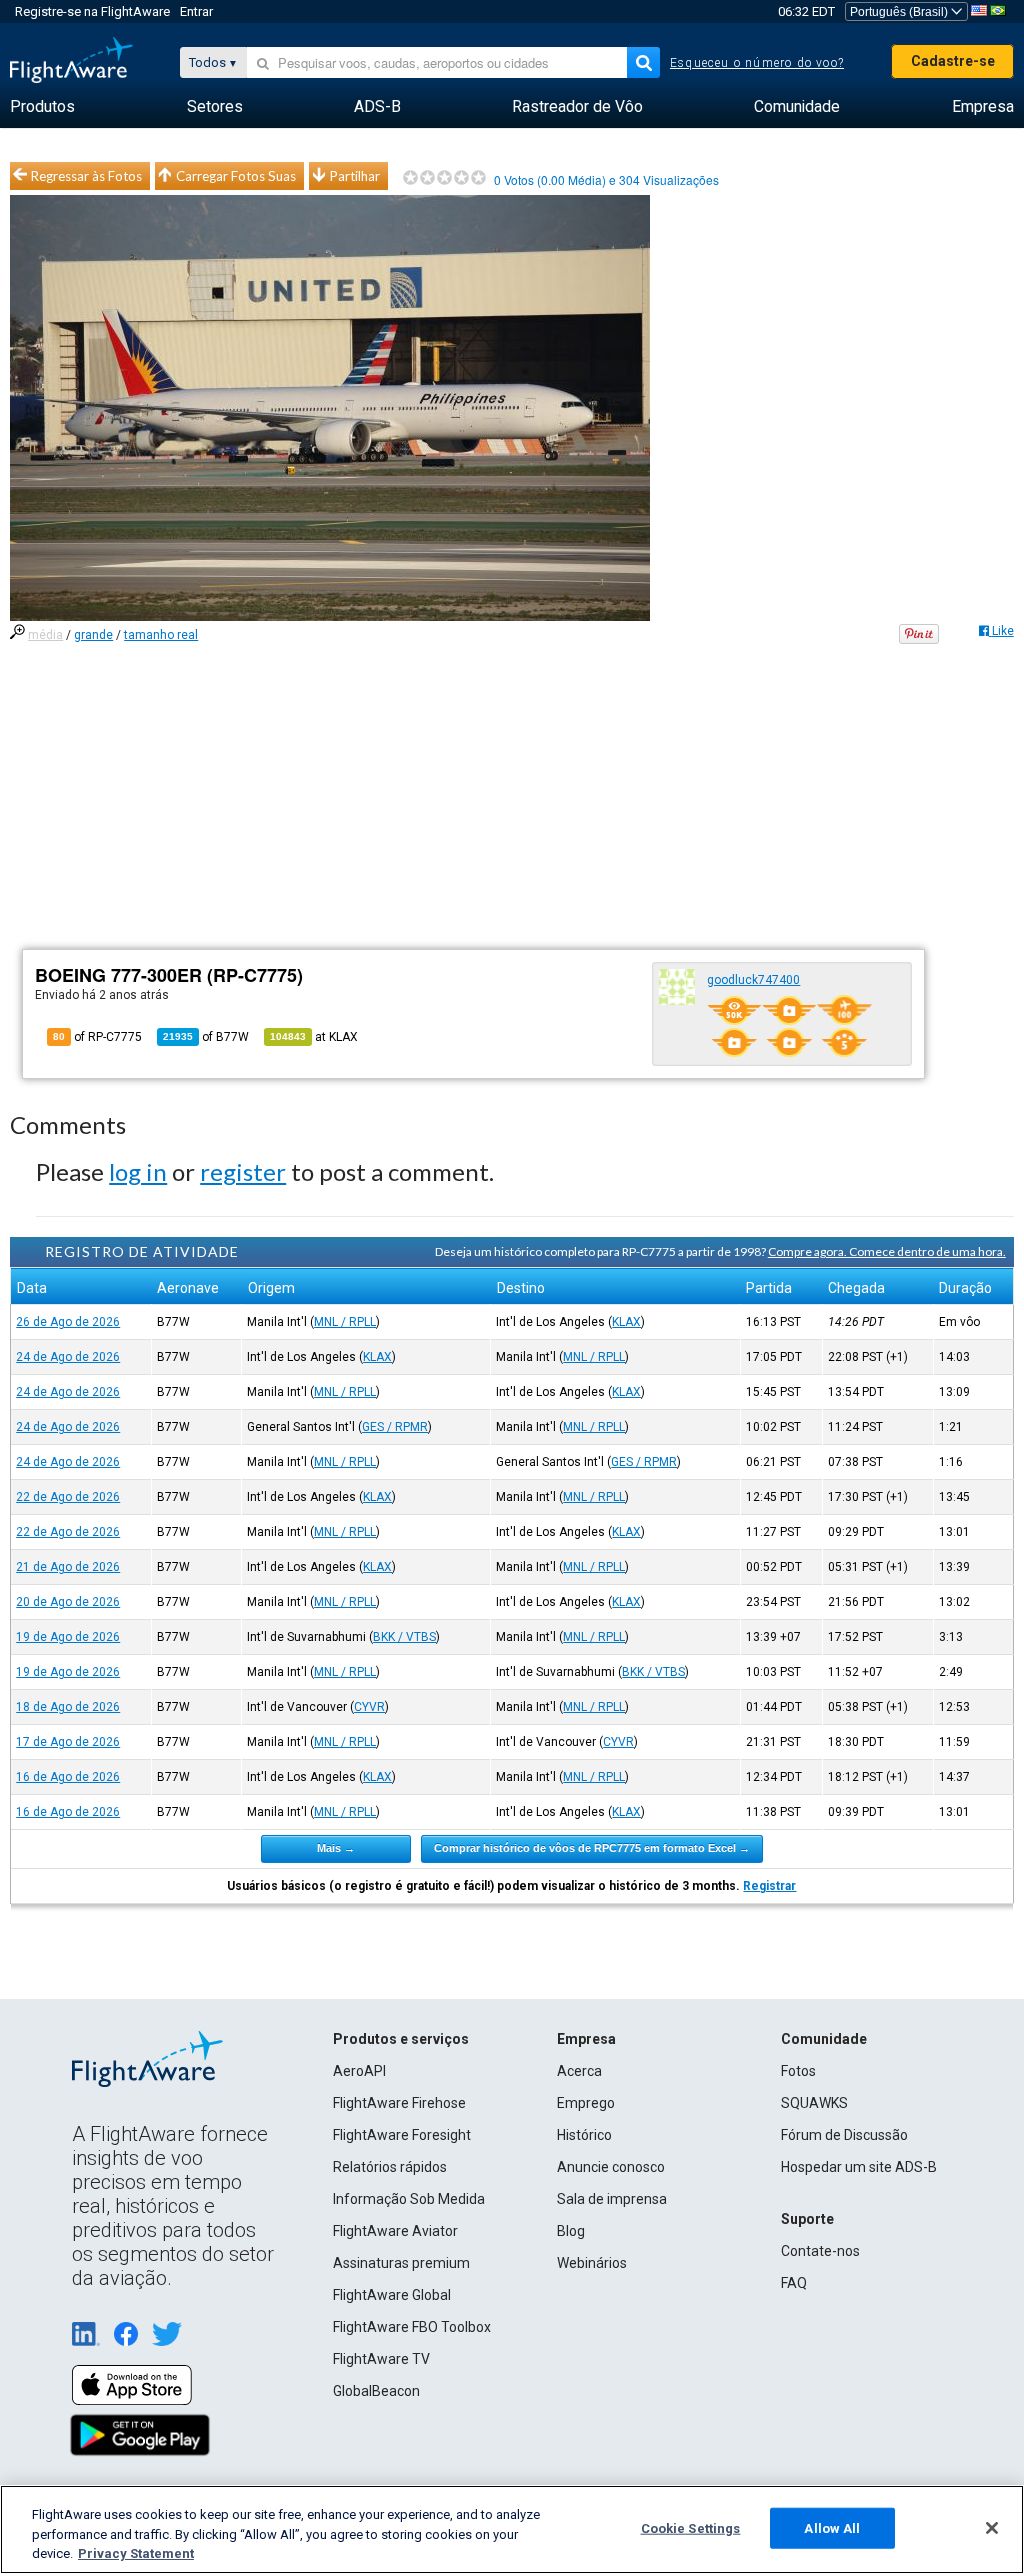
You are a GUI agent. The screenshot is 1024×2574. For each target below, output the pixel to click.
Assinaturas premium (401, 2263)
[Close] (992, 2528)
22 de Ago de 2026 (68, 1497)
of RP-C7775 (97, 1037)
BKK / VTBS (404, 1637)
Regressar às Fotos (86, 176)
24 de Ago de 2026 (68, 1357)
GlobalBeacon (376, 2391)
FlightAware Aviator (395, 2231)
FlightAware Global (392, 2295)
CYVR (369, 1707)
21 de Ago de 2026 (68, 1567)
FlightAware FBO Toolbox (412, 2327)
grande (93, 635)
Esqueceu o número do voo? (757, 63)
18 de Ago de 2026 (68, 1707)
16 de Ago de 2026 (68, 1777)
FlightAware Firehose (399, 2103)
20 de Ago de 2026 (68, 1602)
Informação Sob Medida (409, 2199)
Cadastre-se (953, 61)
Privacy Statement (136, 2553)
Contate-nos (820, 2251)
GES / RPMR (395, 1427)
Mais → (336, 1848)
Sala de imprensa (612, 2199)
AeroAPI (359, 2071)
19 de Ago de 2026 (68, 1637)
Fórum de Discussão (844, 2135)
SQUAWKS (814, 2103)
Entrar (196, 11)
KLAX (626, 1322)
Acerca (579, 2071)
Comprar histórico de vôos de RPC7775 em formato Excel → (592, 1848)
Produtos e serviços (401, 2039)
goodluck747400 (753, 980)
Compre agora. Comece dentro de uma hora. (887, 1251)
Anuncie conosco (611, 2167)
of (206, 1037)
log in (138, 1171)
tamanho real (161, 635)
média (45, 635)
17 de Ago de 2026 (68, 1742)
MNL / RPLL (345, 1322)
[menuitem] (42, 107)
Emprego (586, 2103)
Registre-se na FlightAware (92, 11)
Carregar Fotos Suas (236, 176)
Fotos (798, 2071)
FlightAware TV (381, 2359)
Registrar (769, 1886)
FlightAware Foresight (402, 2135)
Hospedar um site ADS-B (859, 2167)
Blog (571, 2231)
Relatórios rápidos (390, 2167)
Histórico (584, 2135)
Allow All (832, 2527)
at (314, 1037)
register (243, 1171)
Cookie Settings (691, 2527)
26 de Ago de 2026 (68, 1322)
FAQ (794, 2283)
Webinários (592, 2263)
